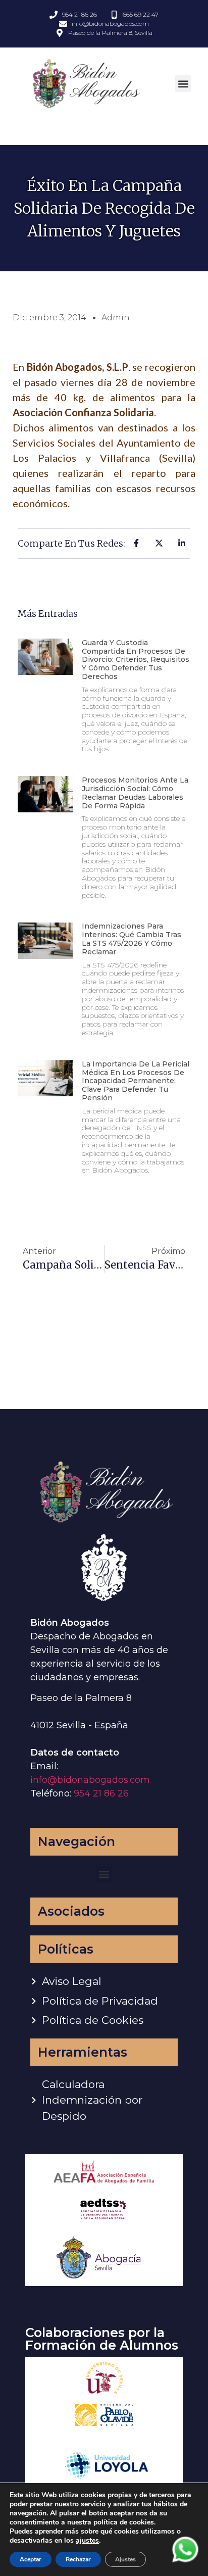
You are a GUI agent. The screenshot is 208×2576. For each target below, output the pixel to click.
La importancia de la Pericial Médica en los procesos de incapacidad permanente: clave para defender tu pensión (136, 1081)
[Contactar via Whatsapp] (185, 2561)
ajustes (87, 2541)
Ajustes (125, 2559)
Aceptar (31, 2559)
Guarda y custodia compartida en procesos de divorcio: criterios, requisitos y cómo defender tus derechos (136, 660)
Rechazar (78, 2559)
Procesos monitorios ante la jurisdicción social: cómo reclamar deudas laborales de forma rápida (135, 793)
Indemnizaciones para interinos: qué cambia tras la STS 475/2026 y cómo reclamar (132, 939)
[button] (183, 84)
